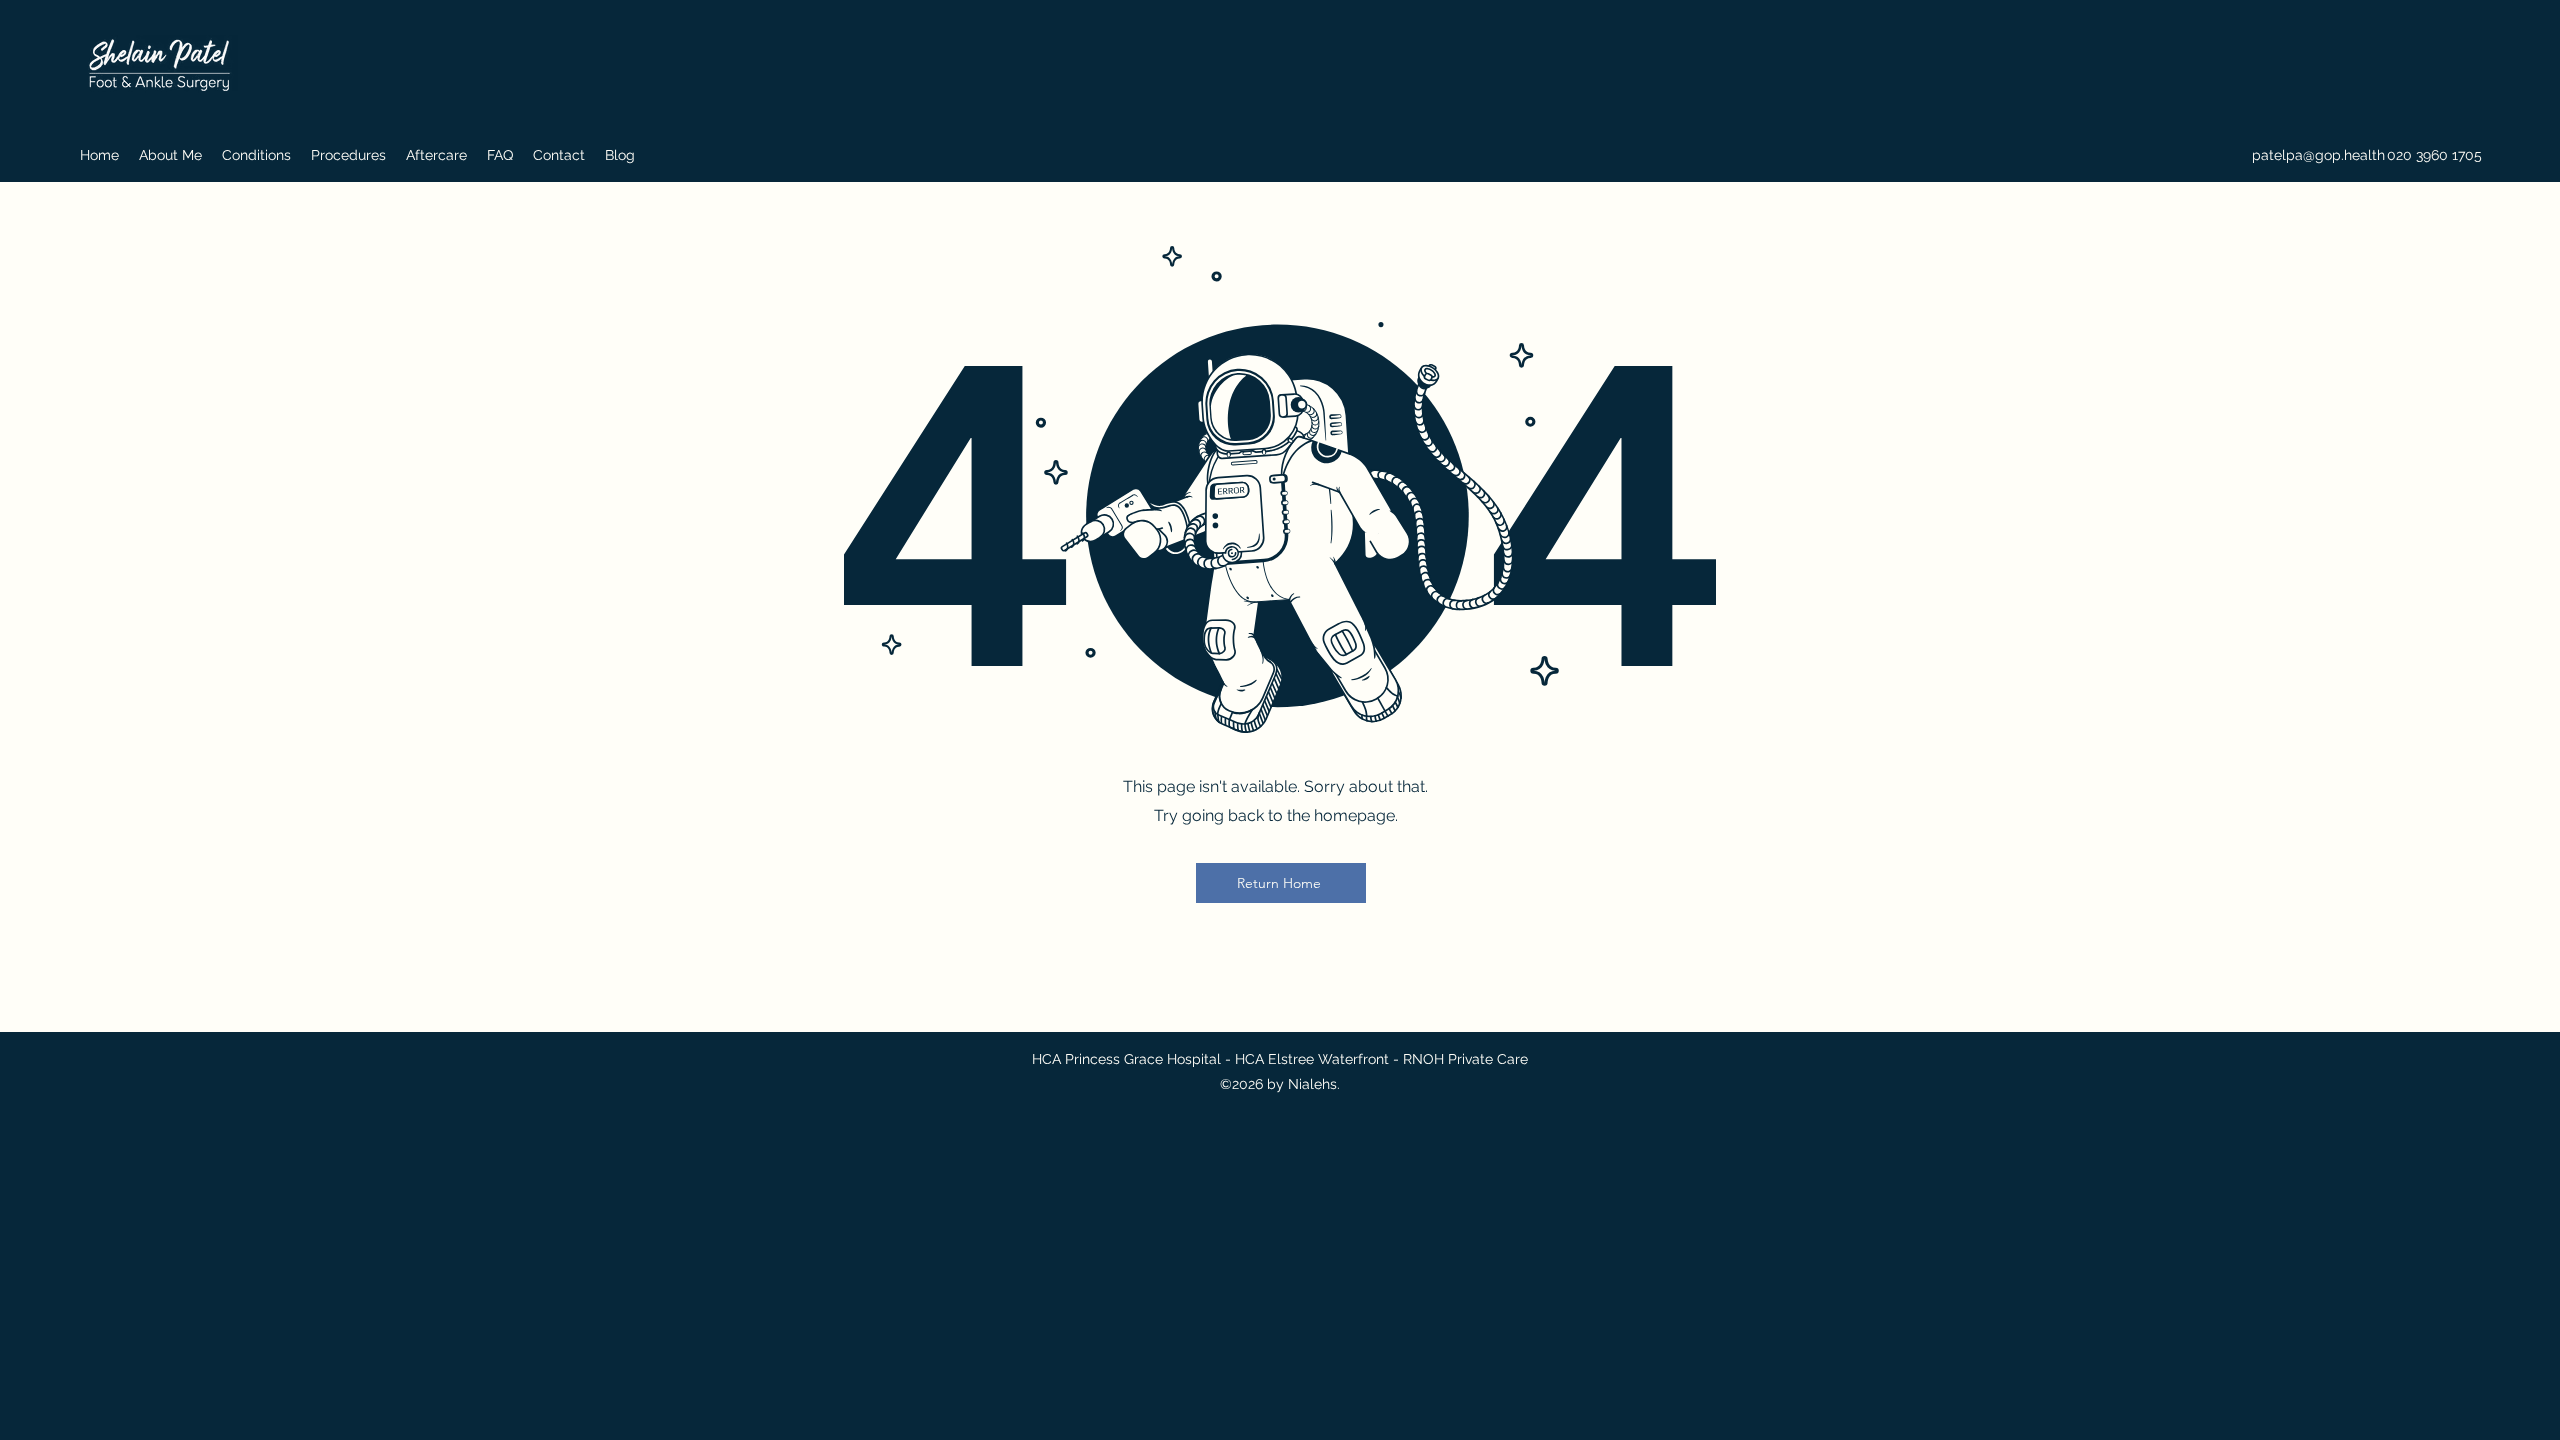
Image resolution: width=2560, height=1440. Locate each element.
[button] (170, 155)
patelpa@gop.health (2318, 155)
